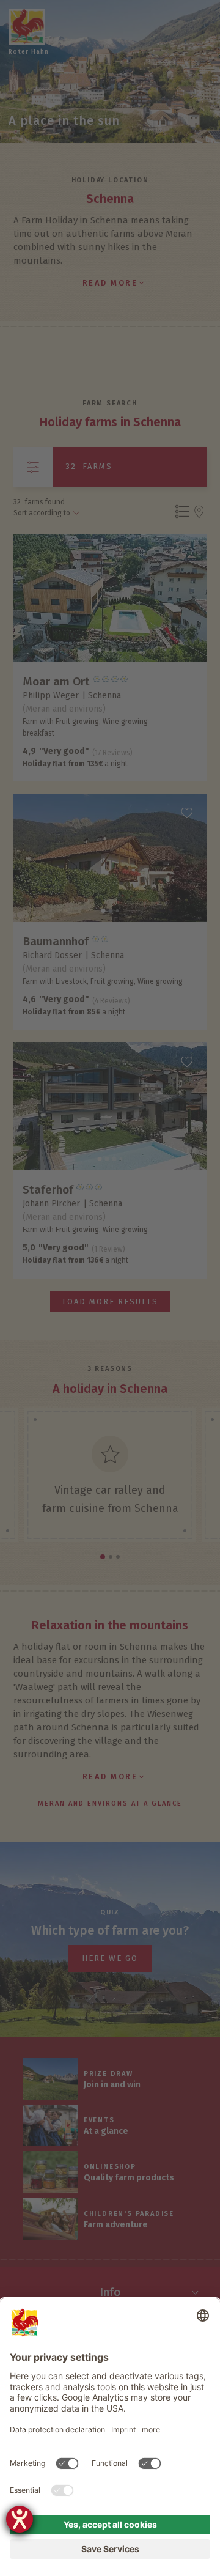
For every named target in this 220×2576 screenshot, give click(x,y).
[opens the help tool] (20, 2519)
